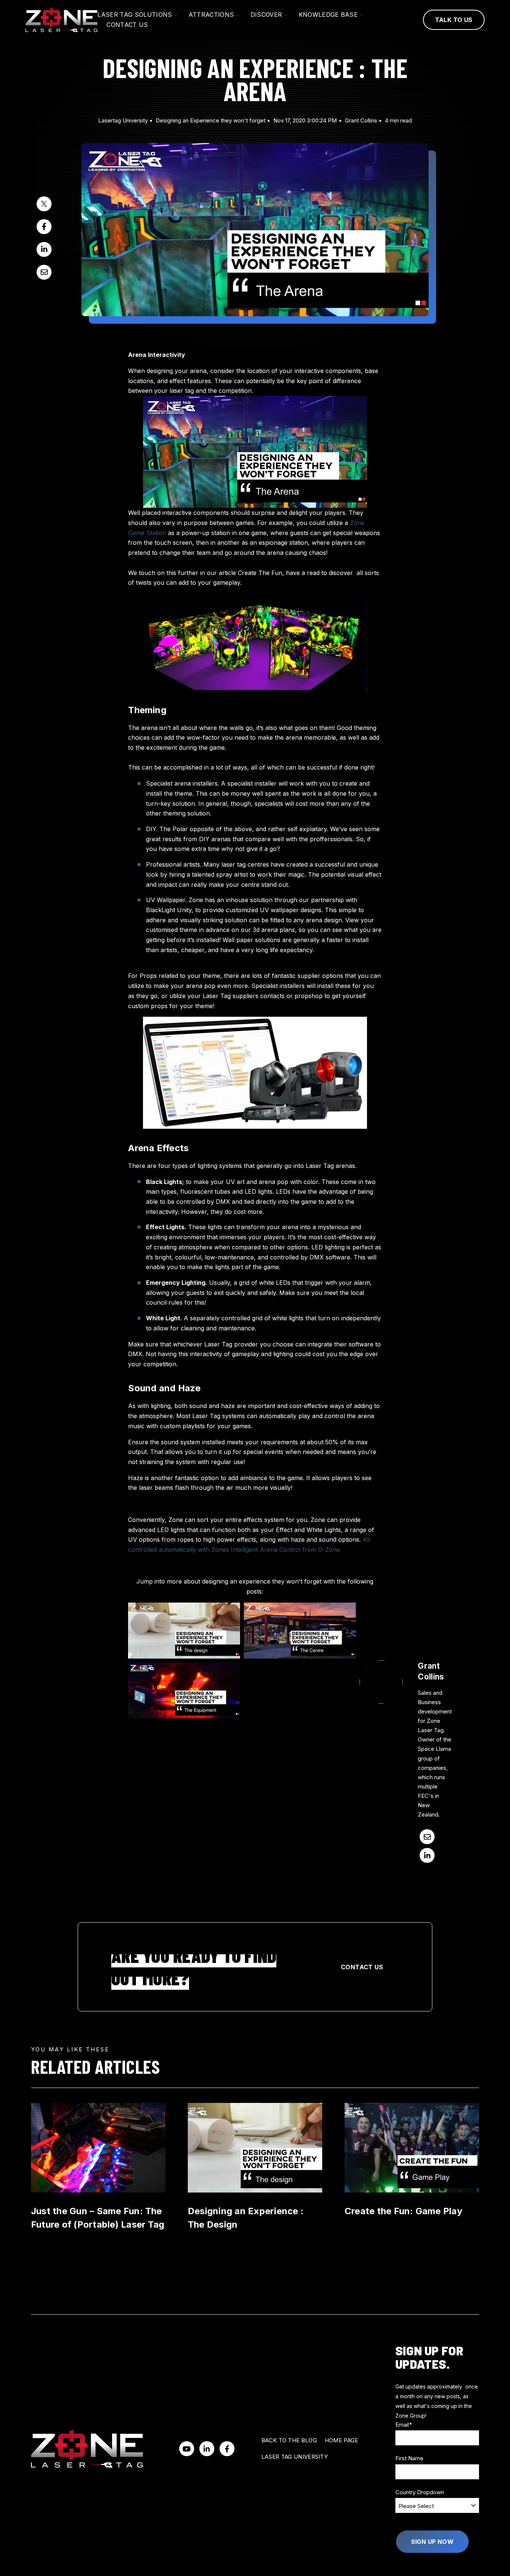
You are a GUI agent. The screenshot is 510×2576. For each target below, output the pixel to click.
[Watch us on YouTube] (187, 2449)
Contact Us (362, 1967)
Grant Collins (361, 120)
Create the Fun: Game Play (403, 2211)
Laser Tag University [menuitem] (295, 2457)
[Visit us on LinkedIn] (207, 2449)
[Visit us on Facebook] (227, 2449)
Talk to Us (454, 20)
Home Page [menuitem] (342, 2440)
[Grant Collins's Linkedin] (427, 1855)
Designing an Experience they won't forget (211, 120)
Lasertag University (123, 120)
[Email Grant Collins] (427, 1837)
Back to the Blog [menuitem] (289, 2440)
